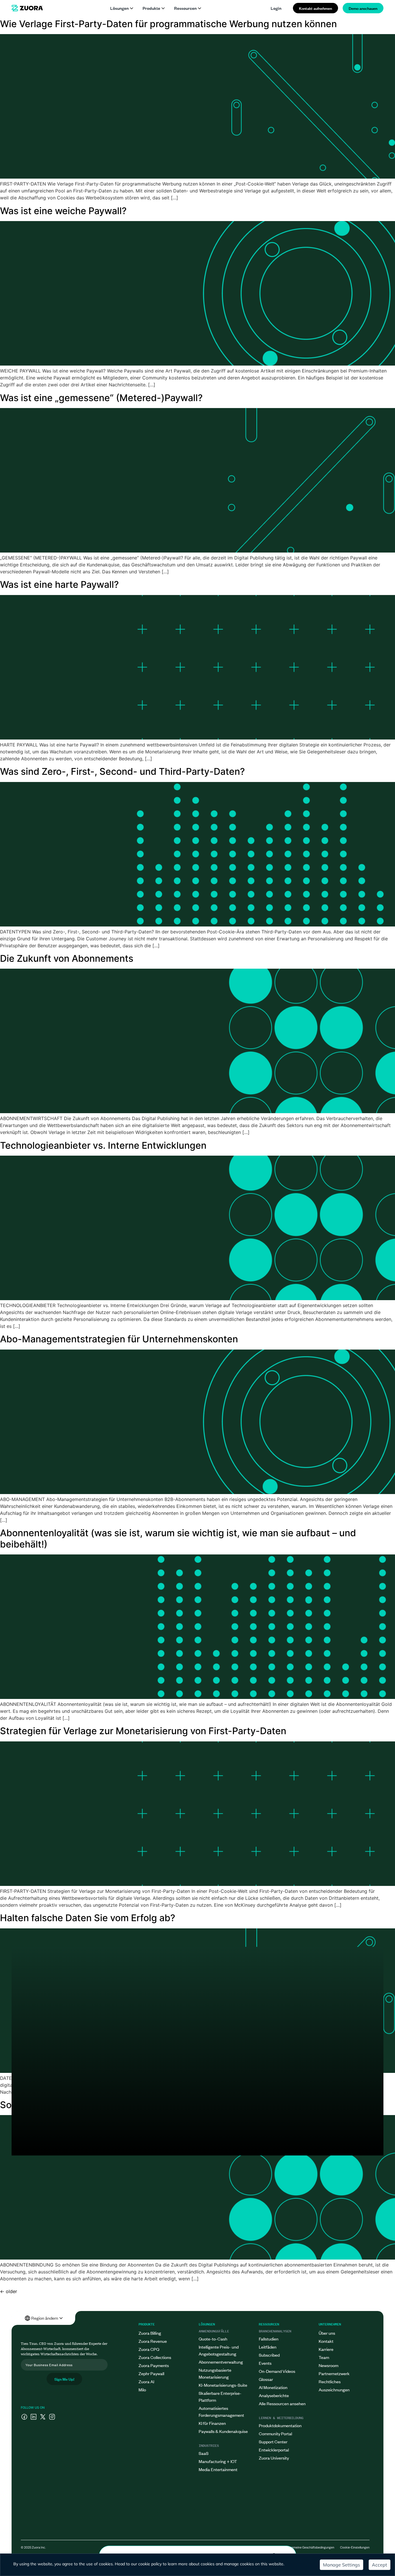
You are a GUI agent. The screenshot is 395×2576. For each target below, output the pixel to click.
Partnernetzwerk (334, 2373)
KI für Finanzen (212, 2423)
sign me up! (64, 2379)
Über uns (327, 2333)
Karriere (326, 2349)
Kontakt (326, 2341)
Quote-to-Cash (213, 2339)
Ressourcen (185, 8)
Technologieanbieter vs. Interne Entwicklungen (103, 1145)
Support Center (273, 2441)
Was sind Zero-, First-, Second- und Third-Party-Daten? (122, 771)
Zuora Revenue (153, 2341)
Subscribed (269, 2355)
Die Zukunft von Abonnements (67, 958)
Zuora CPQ (149, 2349)
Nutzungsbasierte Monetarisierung (215, 2373)
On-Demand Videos (277, 2371)
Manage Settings (342, 2565)
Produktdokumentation (280, 2425)
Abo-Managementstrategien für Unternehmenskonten (119, 1339)
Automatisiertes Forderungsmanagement (221, 2411)
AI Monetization (273, 2387)
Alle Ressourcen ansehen (282, 2403)
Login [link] (276, 8)
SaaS (204, 2453)
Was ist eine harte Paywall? (59, 584)
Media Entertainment (218, 2469)
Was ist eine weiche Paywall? (63, 211)
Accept (380, 2565)
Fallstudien (269, 2339)
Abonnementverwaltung (221, 2362)
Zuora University (274, 2458)
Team (324, 2357)
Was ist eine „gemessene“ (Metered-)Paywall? (101, 398)
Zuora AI (146, 2381)
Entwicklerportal (274, 2450)
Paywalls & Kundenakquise (223, 2431)
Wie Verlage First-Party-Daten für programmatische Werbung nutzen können (168, 24)
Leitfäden (268, 2347)
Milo (142, 2389)
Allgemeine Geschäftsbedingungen (310, 2547)
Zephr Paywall (151, 2373)
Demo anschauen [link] (363, 8)
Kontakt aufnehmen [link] (315, 8)
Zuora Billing (150, 2333)
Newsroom (328, 2365)
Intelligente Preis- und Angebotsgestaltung (219, 2350)
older (9, 2291)
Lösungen (119, 8)
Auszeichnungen (334, 2389)
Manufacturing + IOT (218, 2461)
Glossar (266, 2379)
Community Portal (275, 2433)
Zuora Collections (155, 2357)
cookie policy (150, 2564)
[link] (27, 8)
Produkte (151, 8)
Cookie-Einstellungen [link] (355, 2547)
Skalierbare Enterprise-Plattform (220, 2396)
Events (265, 2363)
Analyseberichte (274, 2395)
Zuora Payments (154, 2365)
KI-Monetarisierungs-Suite (223, 2385)
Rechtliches (330, 2381)
